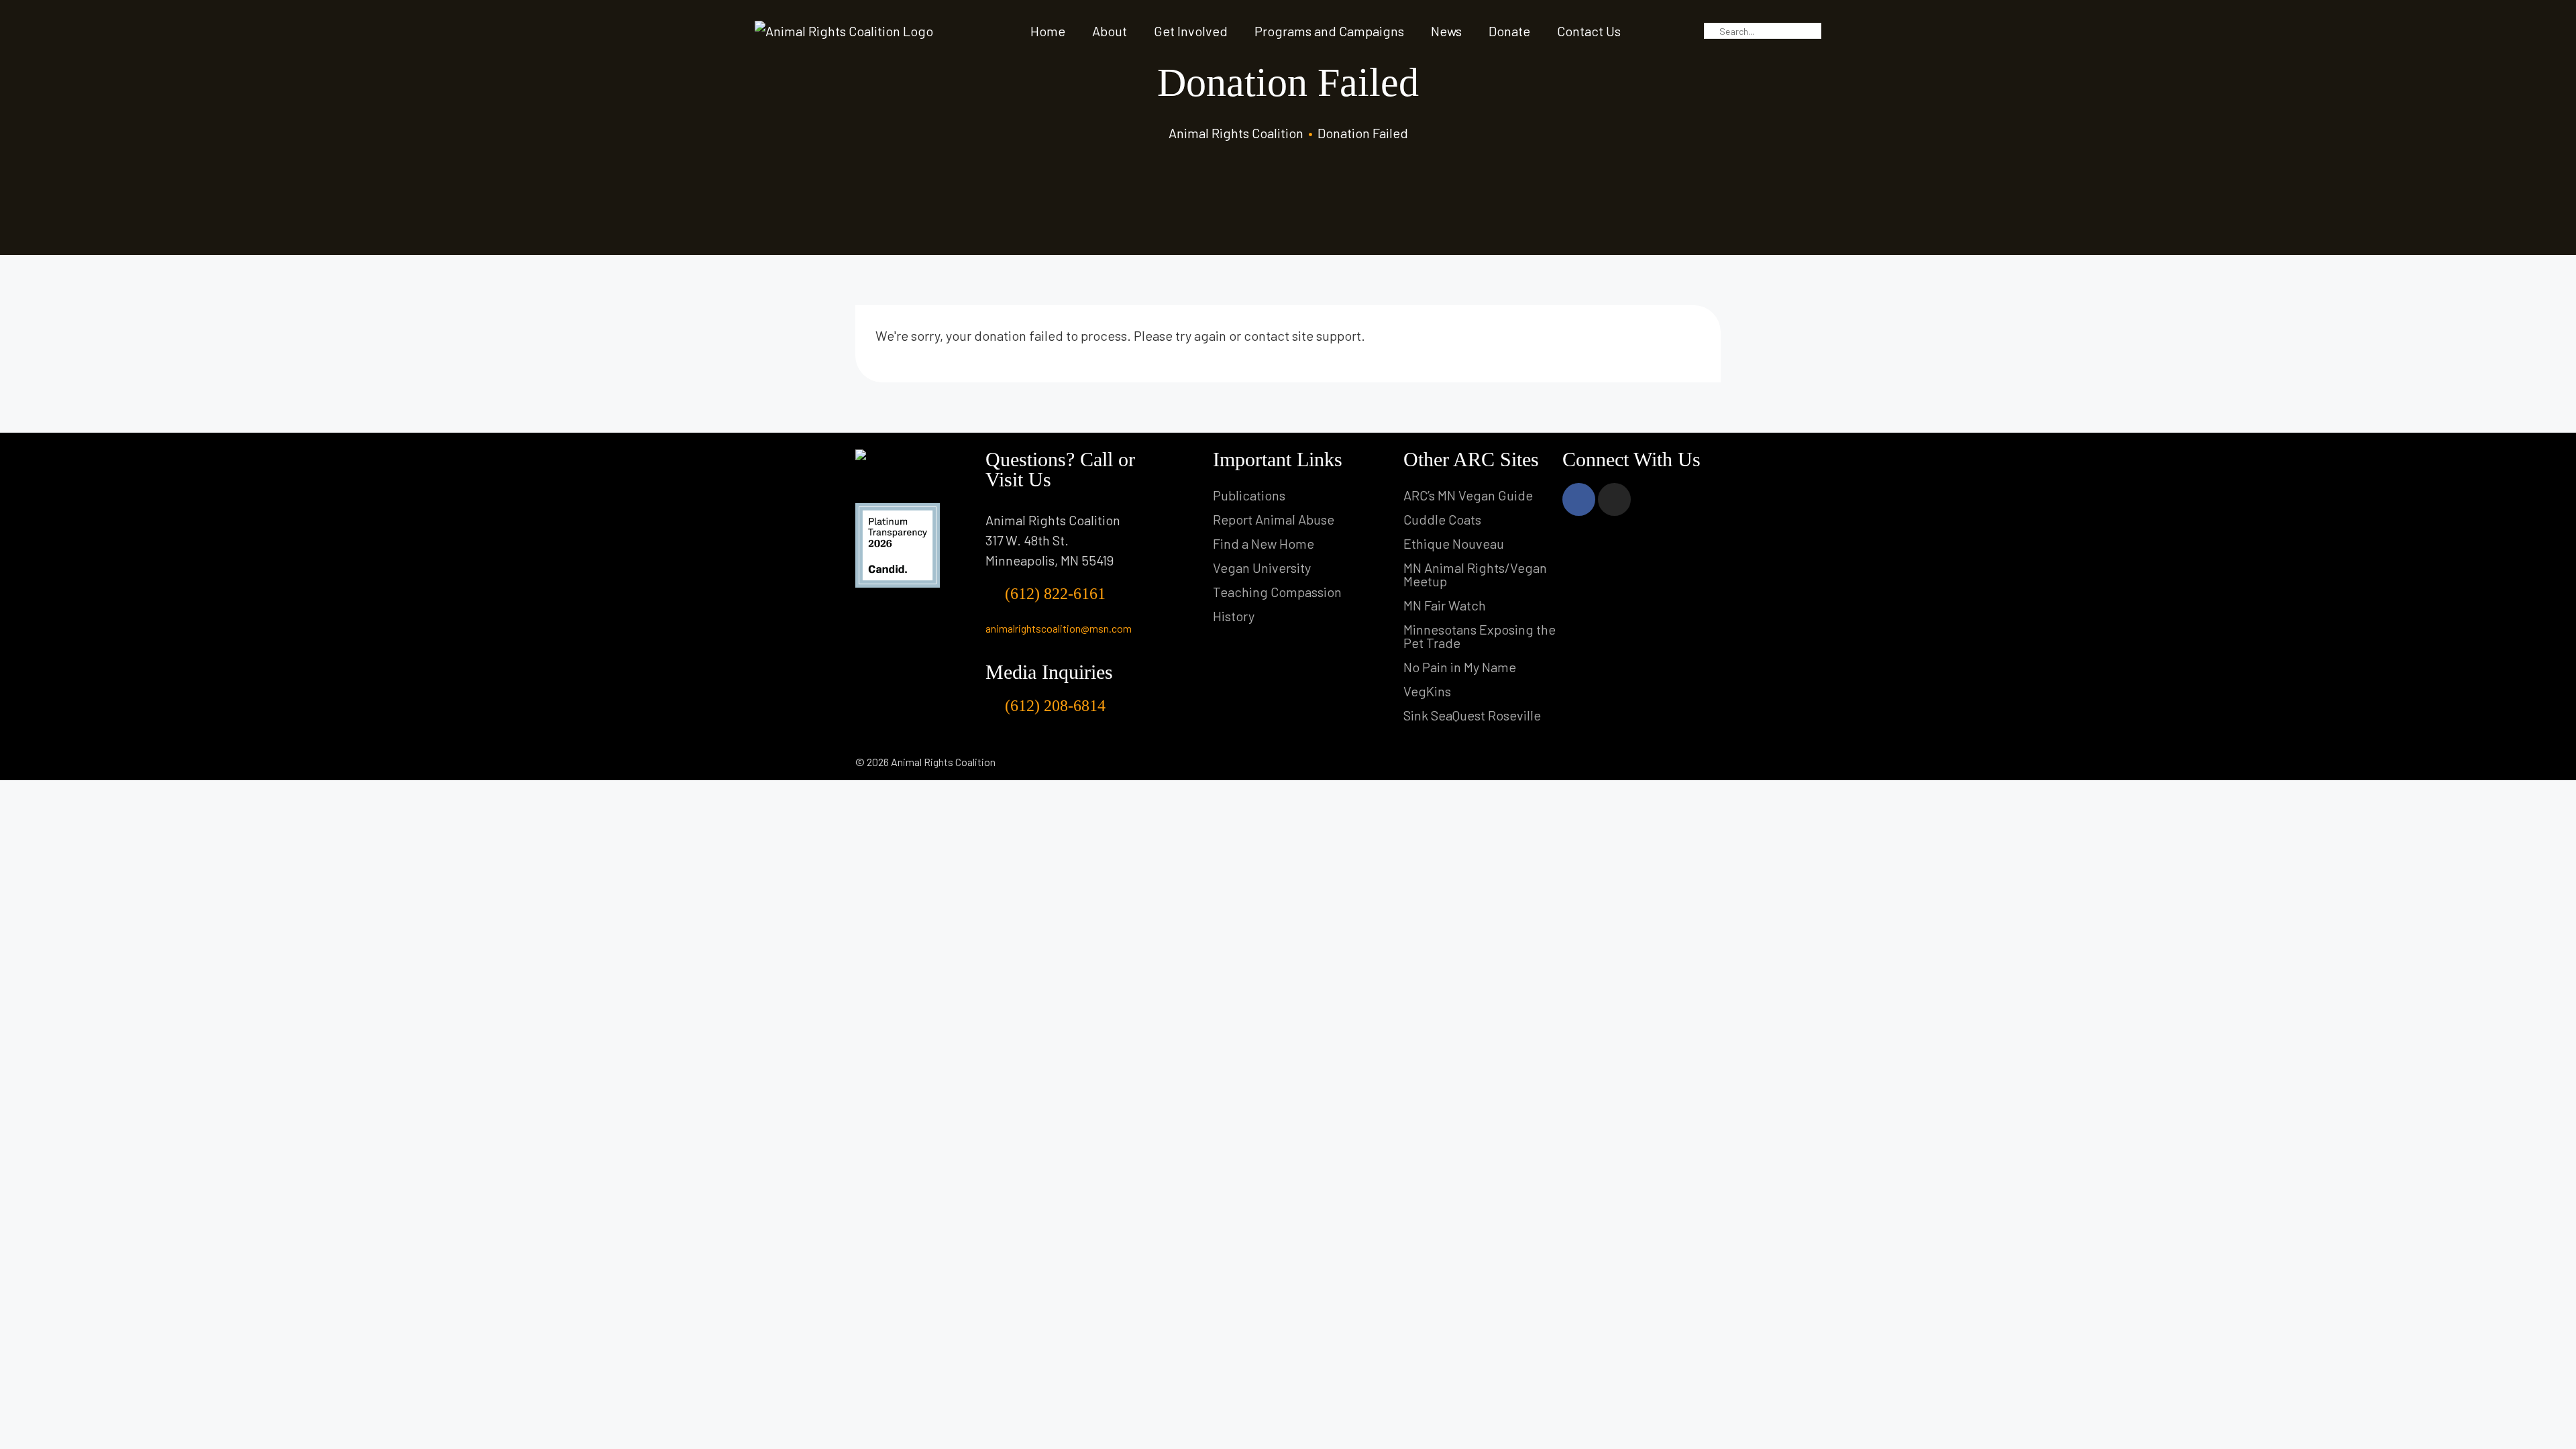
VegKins (1427, 691)
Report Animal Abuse (1274, 519)
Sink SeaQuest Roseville (1472, 715)
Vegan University (1262, 568)
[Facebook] (1579, 499)
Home (1048, 31)
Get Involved (1191, 31)
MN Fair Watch (1445, 605)
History (1234, 616)
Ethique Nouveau (1454, 543)
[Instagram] (1614, 499)
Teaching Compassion (1277, 592)
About (1110, 31)
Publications (1249, 495)
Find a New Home (1264, 543)
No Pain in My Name (1460, 667)
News (1446, 31)
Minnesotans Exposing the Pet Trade (1480, 636)
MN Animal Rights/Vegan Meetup (1475, 574)
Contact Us (1589, 31)
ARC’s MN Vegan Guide (1468, 495)
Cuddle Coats (1442, 519)
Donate (1509, 31)
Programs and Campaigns (1329, 31)
